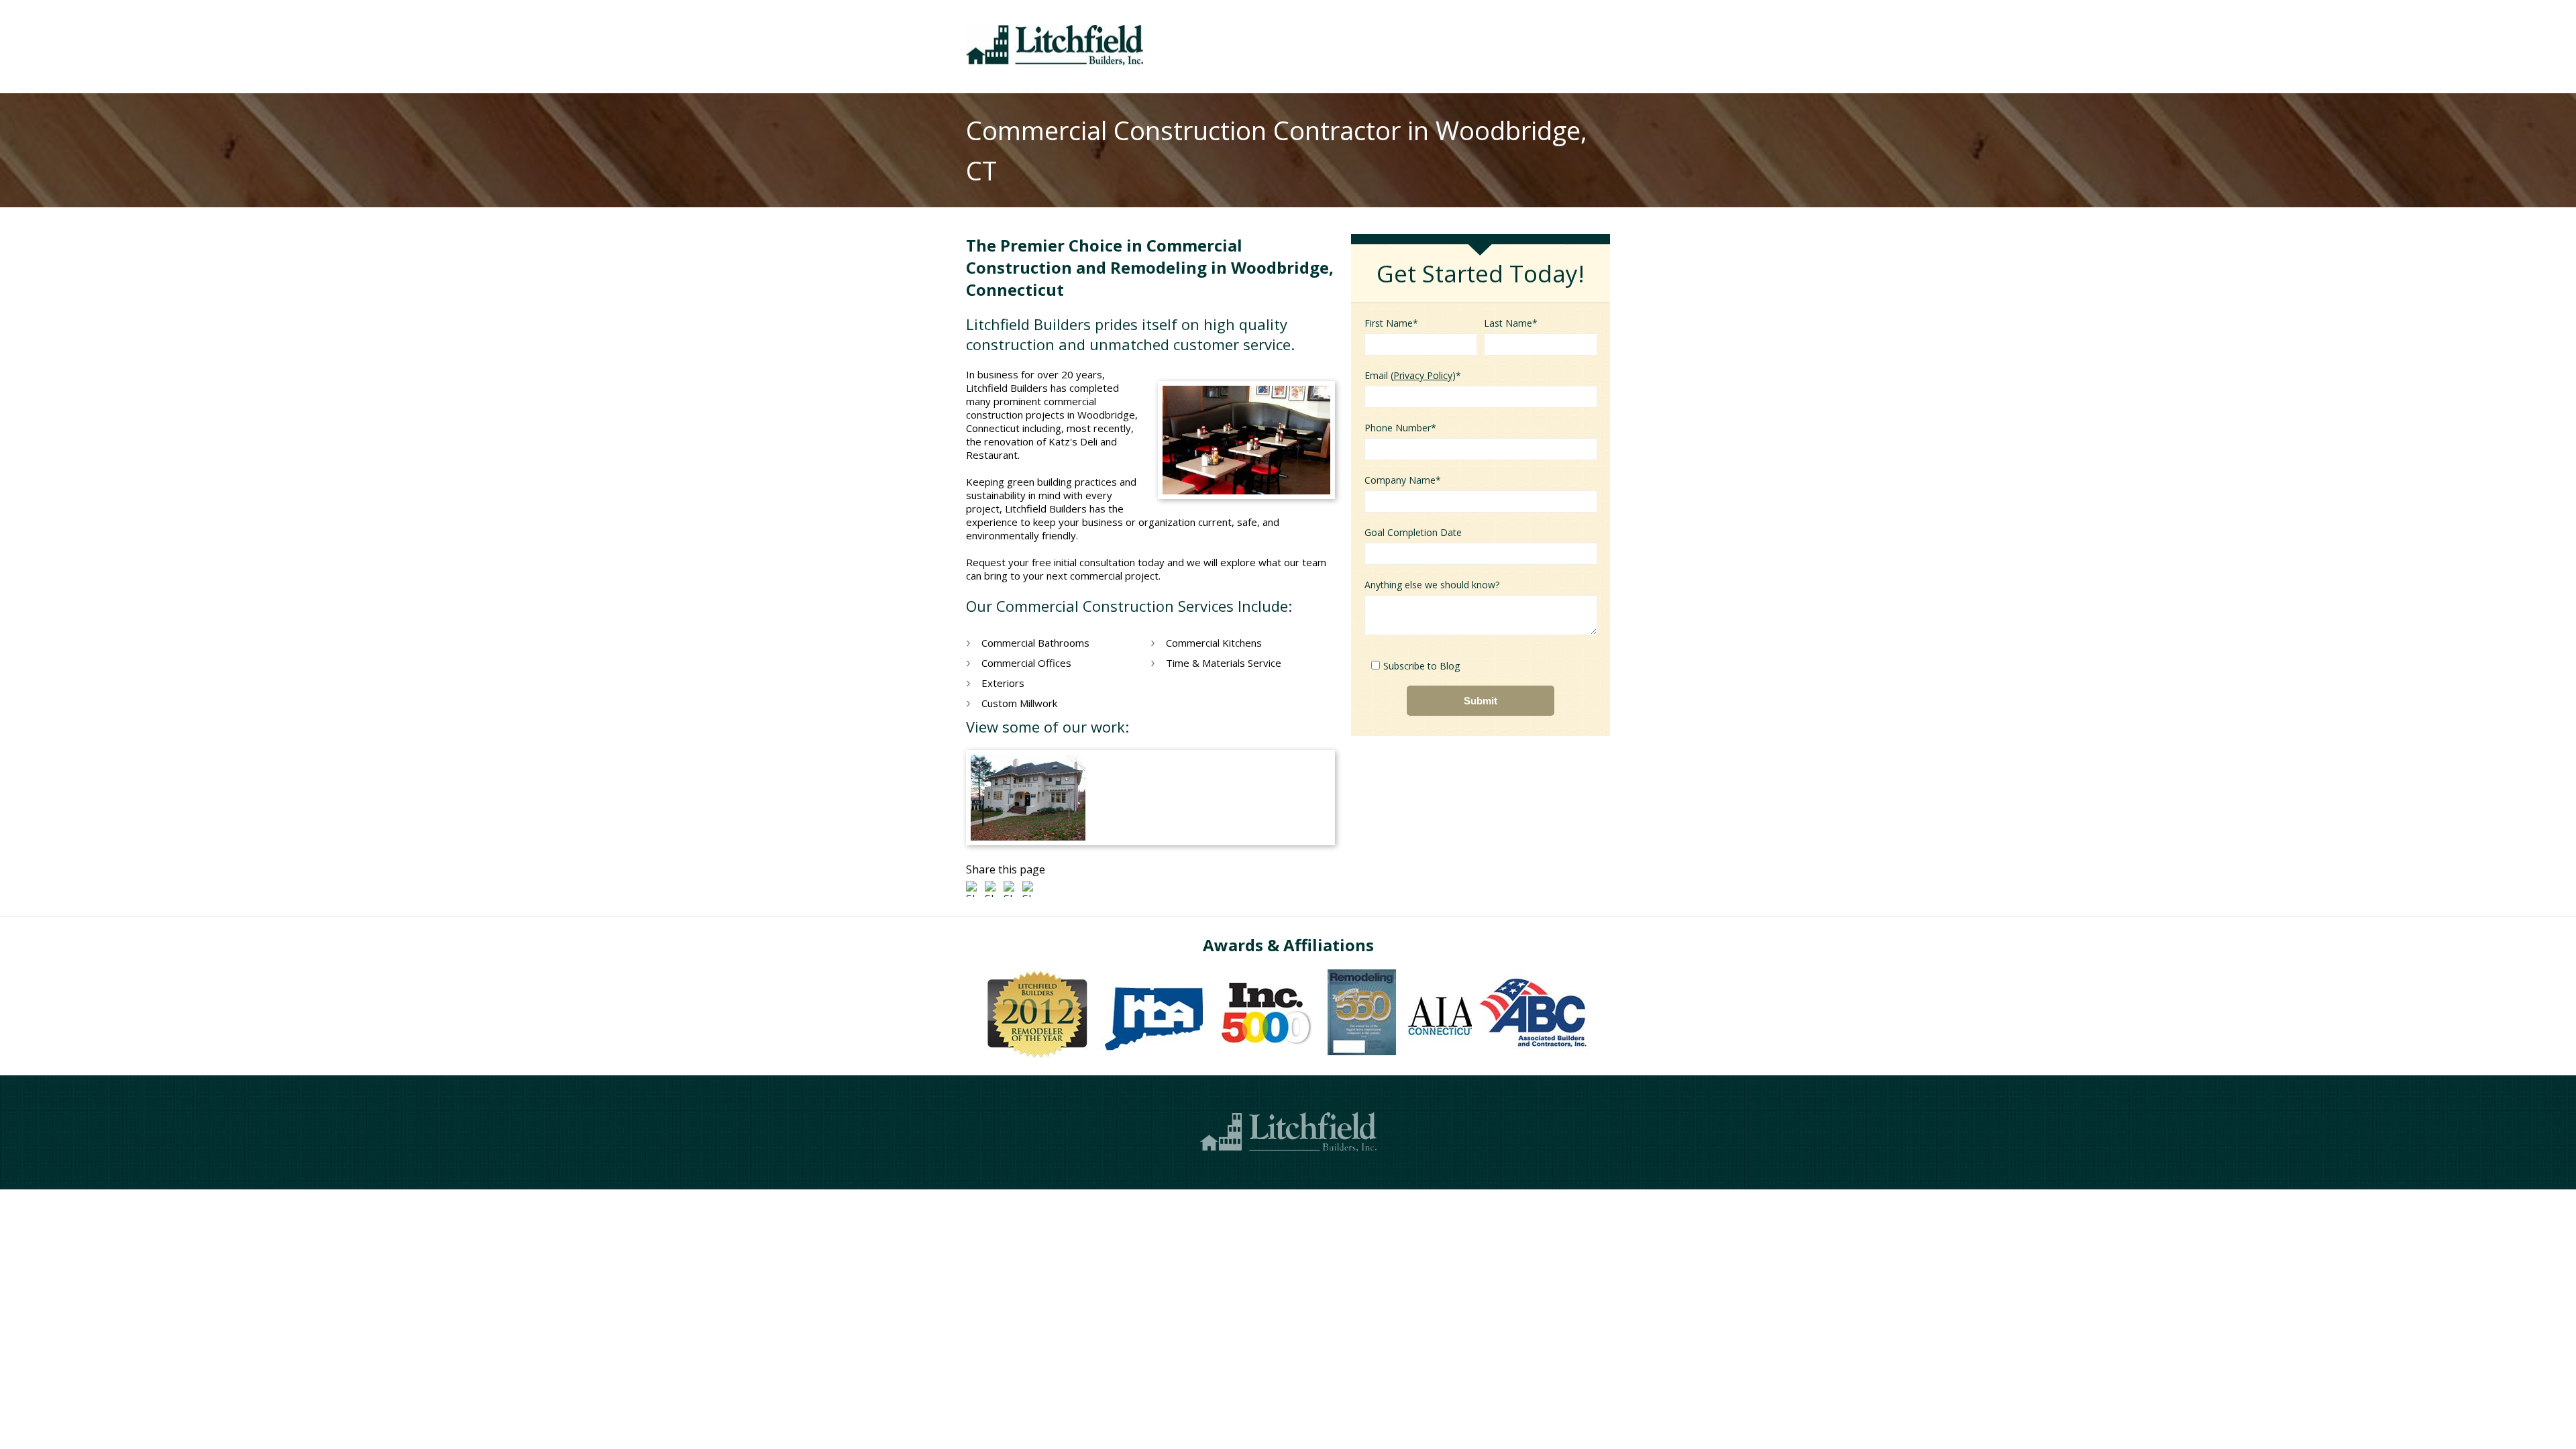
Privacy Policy (1423, 375)
